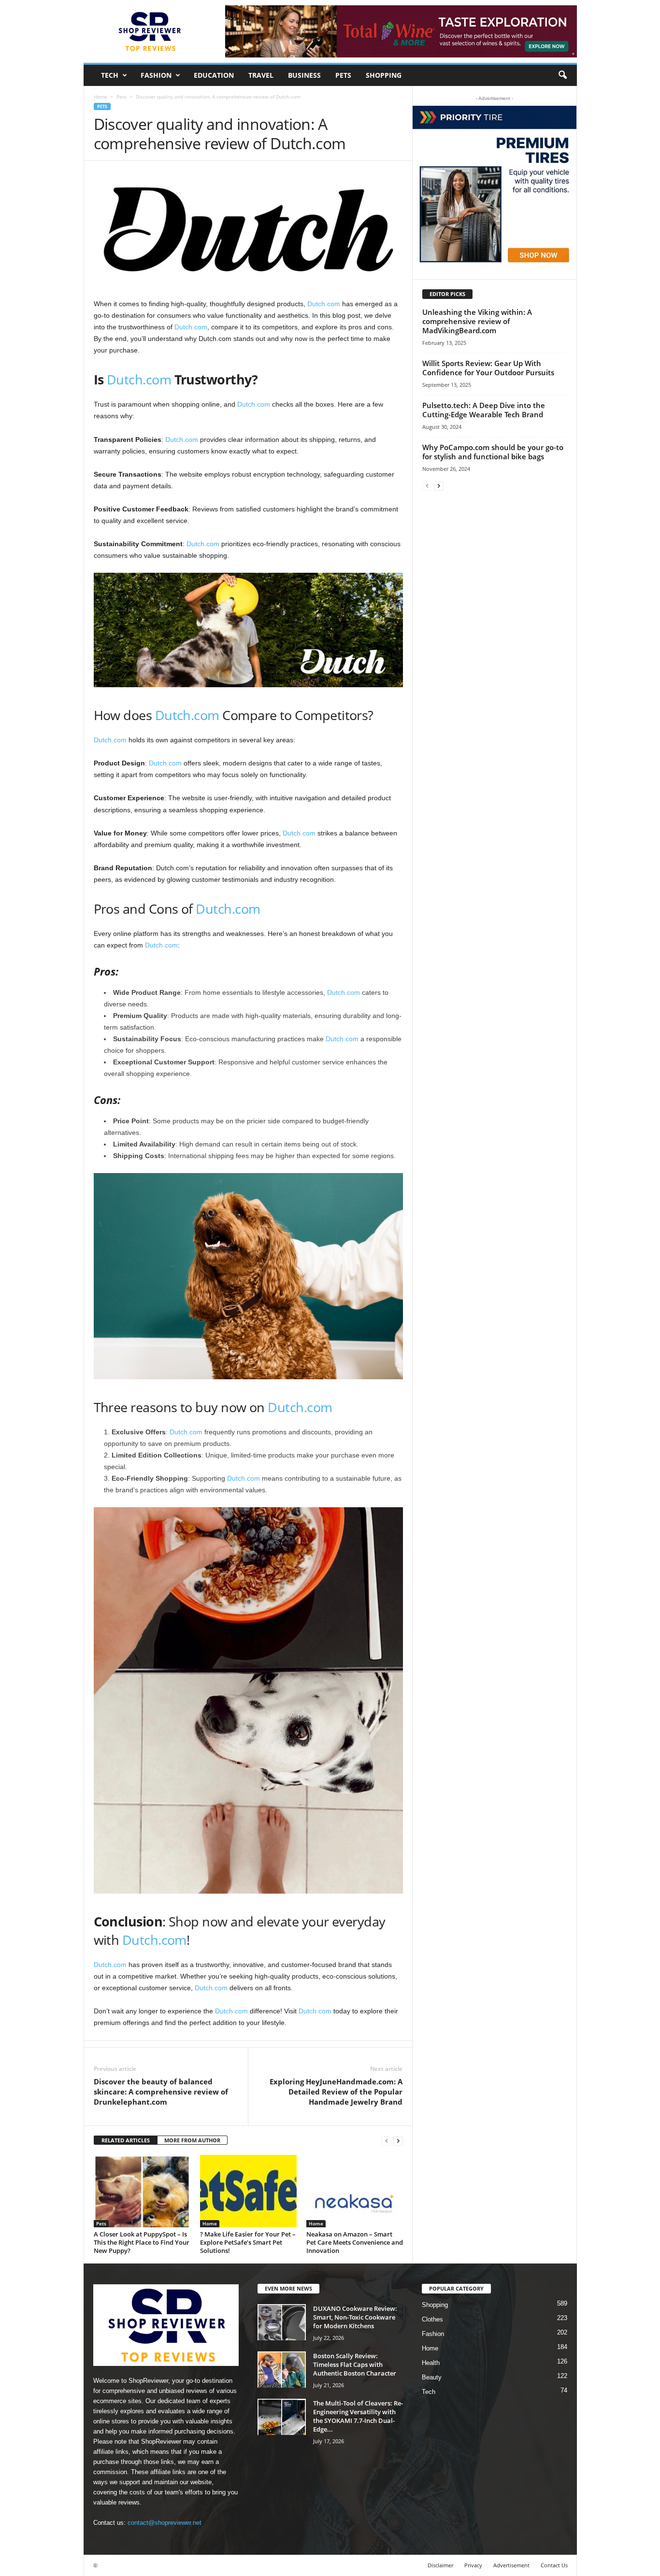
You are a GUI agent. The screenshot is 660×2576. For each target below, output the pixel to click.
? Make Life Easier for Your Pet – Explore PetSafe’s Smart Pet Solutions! (248, 2242)
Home (100, 97)
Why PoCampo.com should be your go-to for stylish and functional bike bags (493, 452)
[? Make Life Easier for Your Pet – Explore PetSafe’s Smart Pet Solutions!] (248, 2191)
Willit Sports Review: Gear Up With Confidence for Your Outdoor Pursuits (488, 368)
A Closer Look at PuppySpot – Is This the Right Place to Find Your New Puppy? (142, 2242)
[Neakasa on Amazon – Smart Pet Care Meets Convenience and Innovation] (355, 2191)
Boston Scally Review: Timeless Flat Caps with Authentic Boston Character (355, 2364)
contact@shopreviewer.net (165, 2523)
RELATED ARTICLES (126, 2140)
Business (304, 75)
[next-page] (398, 2141)
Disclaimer (440, 2565)
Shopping (384, 75)
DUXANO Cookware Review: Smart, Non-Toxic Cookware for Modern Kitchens (355, 2317)
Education (214, 75)
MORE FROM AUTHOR (192, 2140)
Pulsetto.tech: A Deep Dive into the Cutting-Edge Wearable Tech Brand (484, 410)
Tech (110, 75)
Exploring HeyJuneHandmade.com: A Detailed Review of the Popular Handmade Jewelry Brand (336, 2092)
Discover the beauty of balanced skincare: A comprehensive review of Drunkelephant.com (161, 2092)
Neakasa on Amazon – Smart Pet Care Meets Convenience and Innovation (355, 2242)
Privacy (473, 2565)
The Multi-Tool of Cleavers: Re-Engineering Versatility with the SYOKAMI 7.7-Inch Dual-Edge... (358, 2416)
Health (431, 2363)
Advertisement (511, 2565)
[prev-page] (387, 2141)
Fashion (156, 75)
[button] (562, 75)
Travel (261, 75)
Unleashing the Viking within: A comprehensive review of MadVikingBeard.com (477, 321)
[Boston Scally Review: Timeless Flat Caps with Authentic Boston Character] (282, 2370)
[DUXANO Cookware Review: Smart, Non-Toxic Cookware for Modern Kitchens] (282, 2322)
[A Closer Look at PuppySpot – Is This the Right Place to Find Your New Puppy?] (142, 2191)
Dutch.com (324, 304)
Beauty (432, 2377)
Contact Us (554, 2565)
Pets (343, 75)
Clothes (432, 2319)
